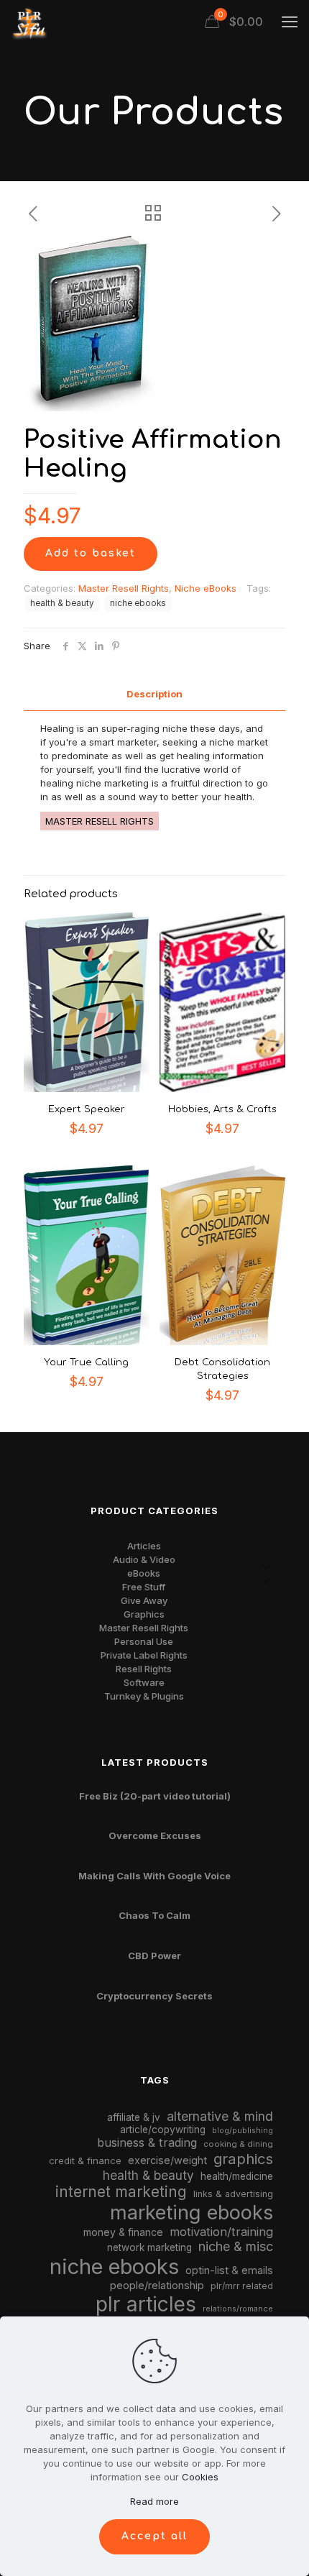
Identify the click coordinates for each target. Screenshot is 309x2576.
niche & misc (236, 2246)
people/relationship (157, 2286)
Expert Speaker (87, 1109)
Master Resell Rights (124, 588)
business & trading (147, 2142)
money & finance (123, 2232)
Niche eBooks (206, 588)
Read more (154, 2501)
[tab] (154, 694)
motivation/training (221, 2232)
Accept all (154, 2536)
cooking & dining (238, 2144)
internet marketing (121, 2192)
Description (154, 694)
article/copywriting (163, 2130)
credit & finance (85, 2160)
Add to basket (91, 553)
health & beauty (62, 603)
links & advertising (233, 2194)
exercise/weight (167, 2160)
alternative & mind (220, 2116)
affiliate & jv (134, 2117)
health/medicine (237, 2176)
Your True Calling (86, 1362)
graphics (243, 2159)
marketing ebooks (192, 2213)
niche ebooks (138, 603)
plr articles (146, 2304)
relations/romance (238, 2309)
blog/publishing (243, 2131)
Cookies (200, 2477)
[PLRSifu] (29, 22)
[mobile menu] (290, 22)
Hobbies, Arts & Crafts (222, 1109)
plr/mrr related (242, 2286)
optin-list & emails (229, 2270)
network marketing (149, 2247)
